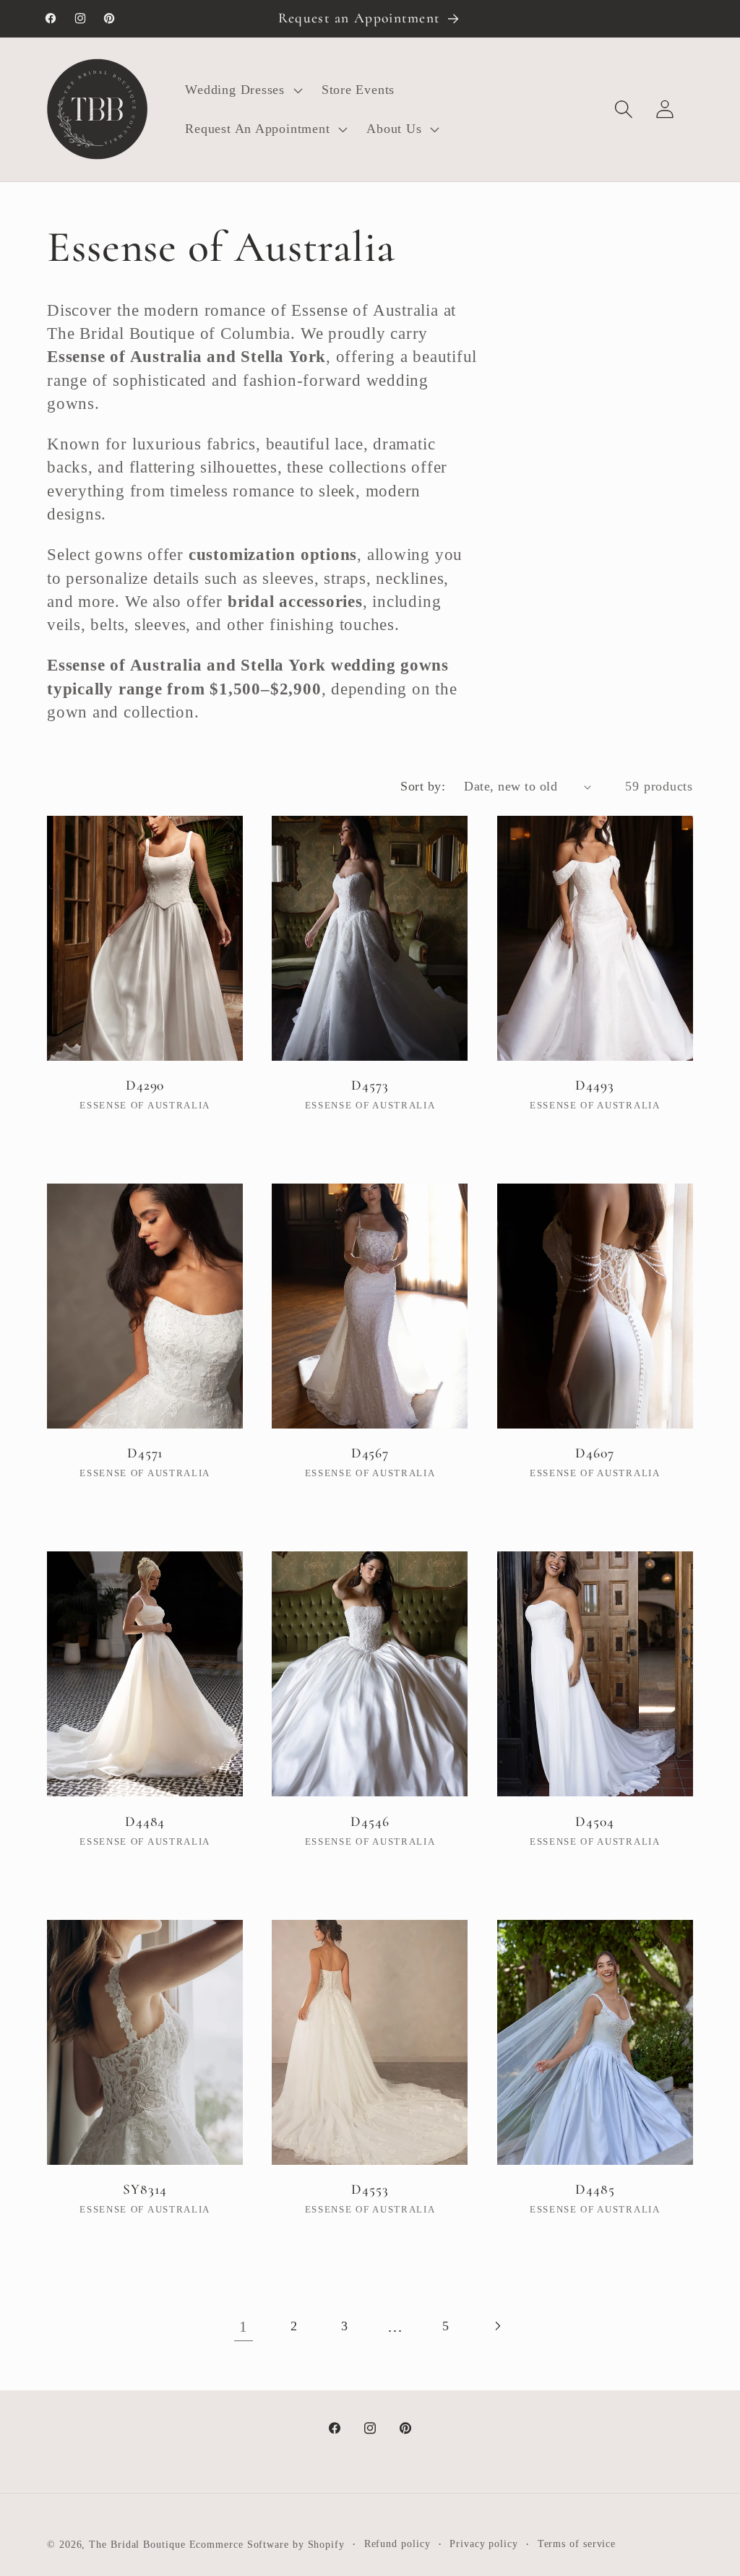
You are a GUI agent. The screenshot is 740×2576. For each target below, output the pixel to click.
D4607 (595, 1453)
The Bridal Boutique (137, 2544)
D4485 (595, 2189)
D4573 (370, 1085)
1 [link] (244, 2326)
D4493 (595, 1085)
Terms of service (577, 2543)
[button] (242, 90)
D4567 (370, 1453)
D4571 (145, 1453)
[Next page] (497, 2326)
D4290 (145, 1085)
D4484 (145, 1822)
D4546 (370, 1822)
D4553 (370, 2189)
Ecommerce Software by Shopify (267, 2544)
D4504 (595, 1822)
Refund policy (397, 2543)
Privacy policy (484, 2543)
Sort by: (423, 786)
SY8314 (145, 2189)
